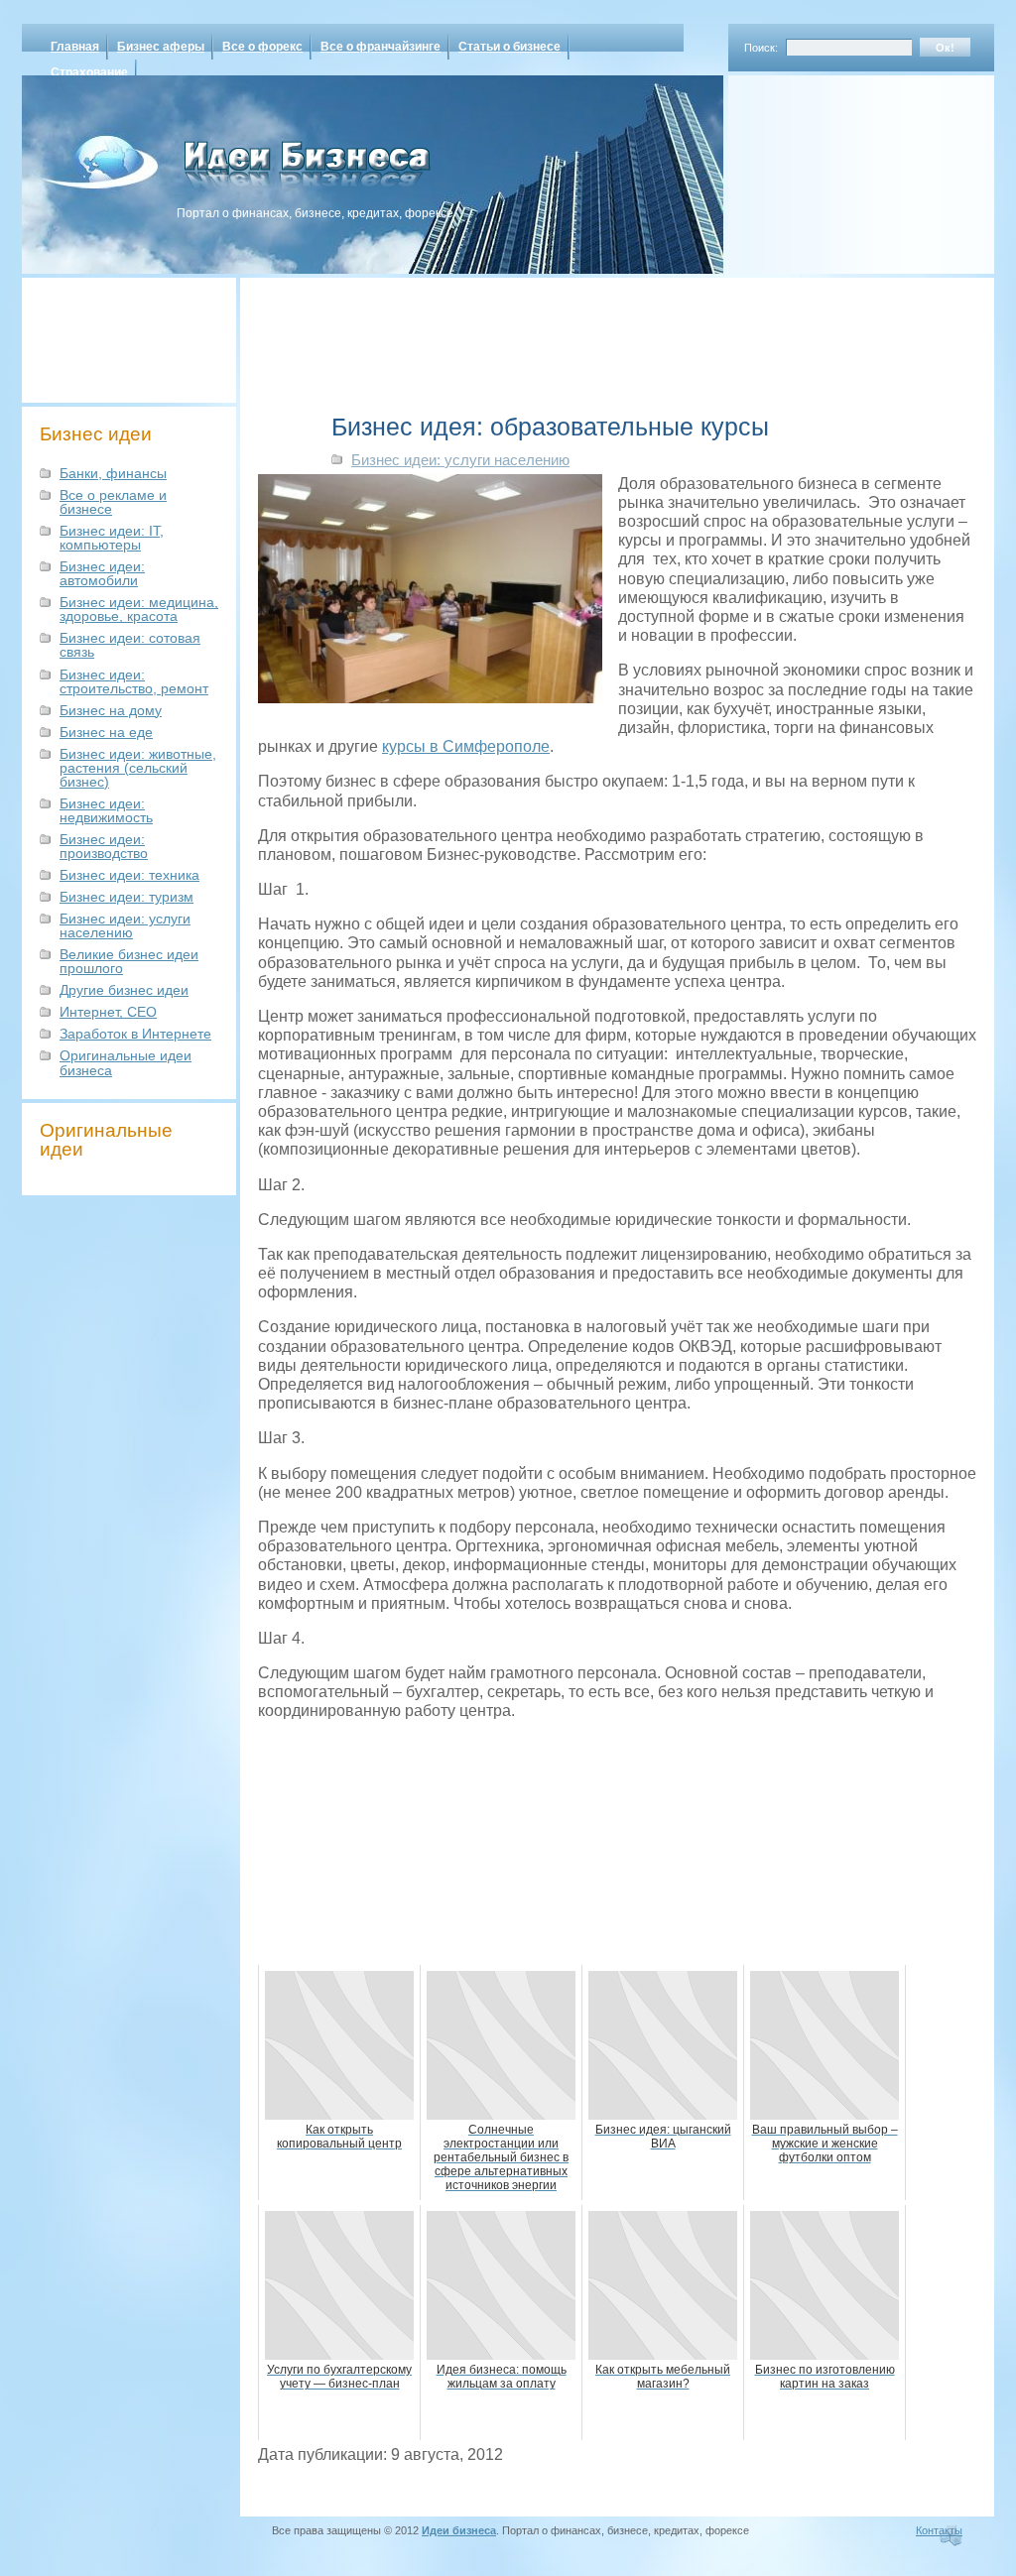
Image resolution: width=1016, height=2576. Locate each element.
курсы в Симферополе (466, 746)
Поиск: (761, 48)
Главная (75, 47)
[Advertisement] (835, 168)
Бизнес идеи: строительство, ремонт (134, 681)
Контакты (939, 2530)
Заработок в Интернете (135, 1034)
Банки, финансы (113, 473)
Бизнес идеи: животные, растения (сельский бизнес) (138, 768)
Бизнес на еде (106, 732)
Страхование (89, 72)
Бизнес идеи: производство (104, 846)
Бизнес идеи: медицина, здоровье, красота (139, 609)
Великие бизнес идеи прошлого (129, 961)
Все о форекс (262, 47)
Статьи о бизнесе (509, 47)
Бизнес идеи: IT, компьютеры (112, 538)
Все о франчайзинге (381, 47)
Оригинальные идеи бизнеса (126, 1062)
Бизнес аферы (161, 47)
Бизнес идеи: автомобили (102, 573)
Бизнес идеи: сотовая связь (130, 645)
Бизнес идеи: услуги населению (125, 925)
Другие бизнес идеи (124, 990)
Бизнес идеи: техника (129, 875)
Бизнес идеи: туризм (127, 897)
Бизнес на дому (111, 710)
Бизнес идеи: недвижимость (106, 810)
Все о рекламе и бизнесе (113, 502)
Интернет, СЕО (108, 1012)
